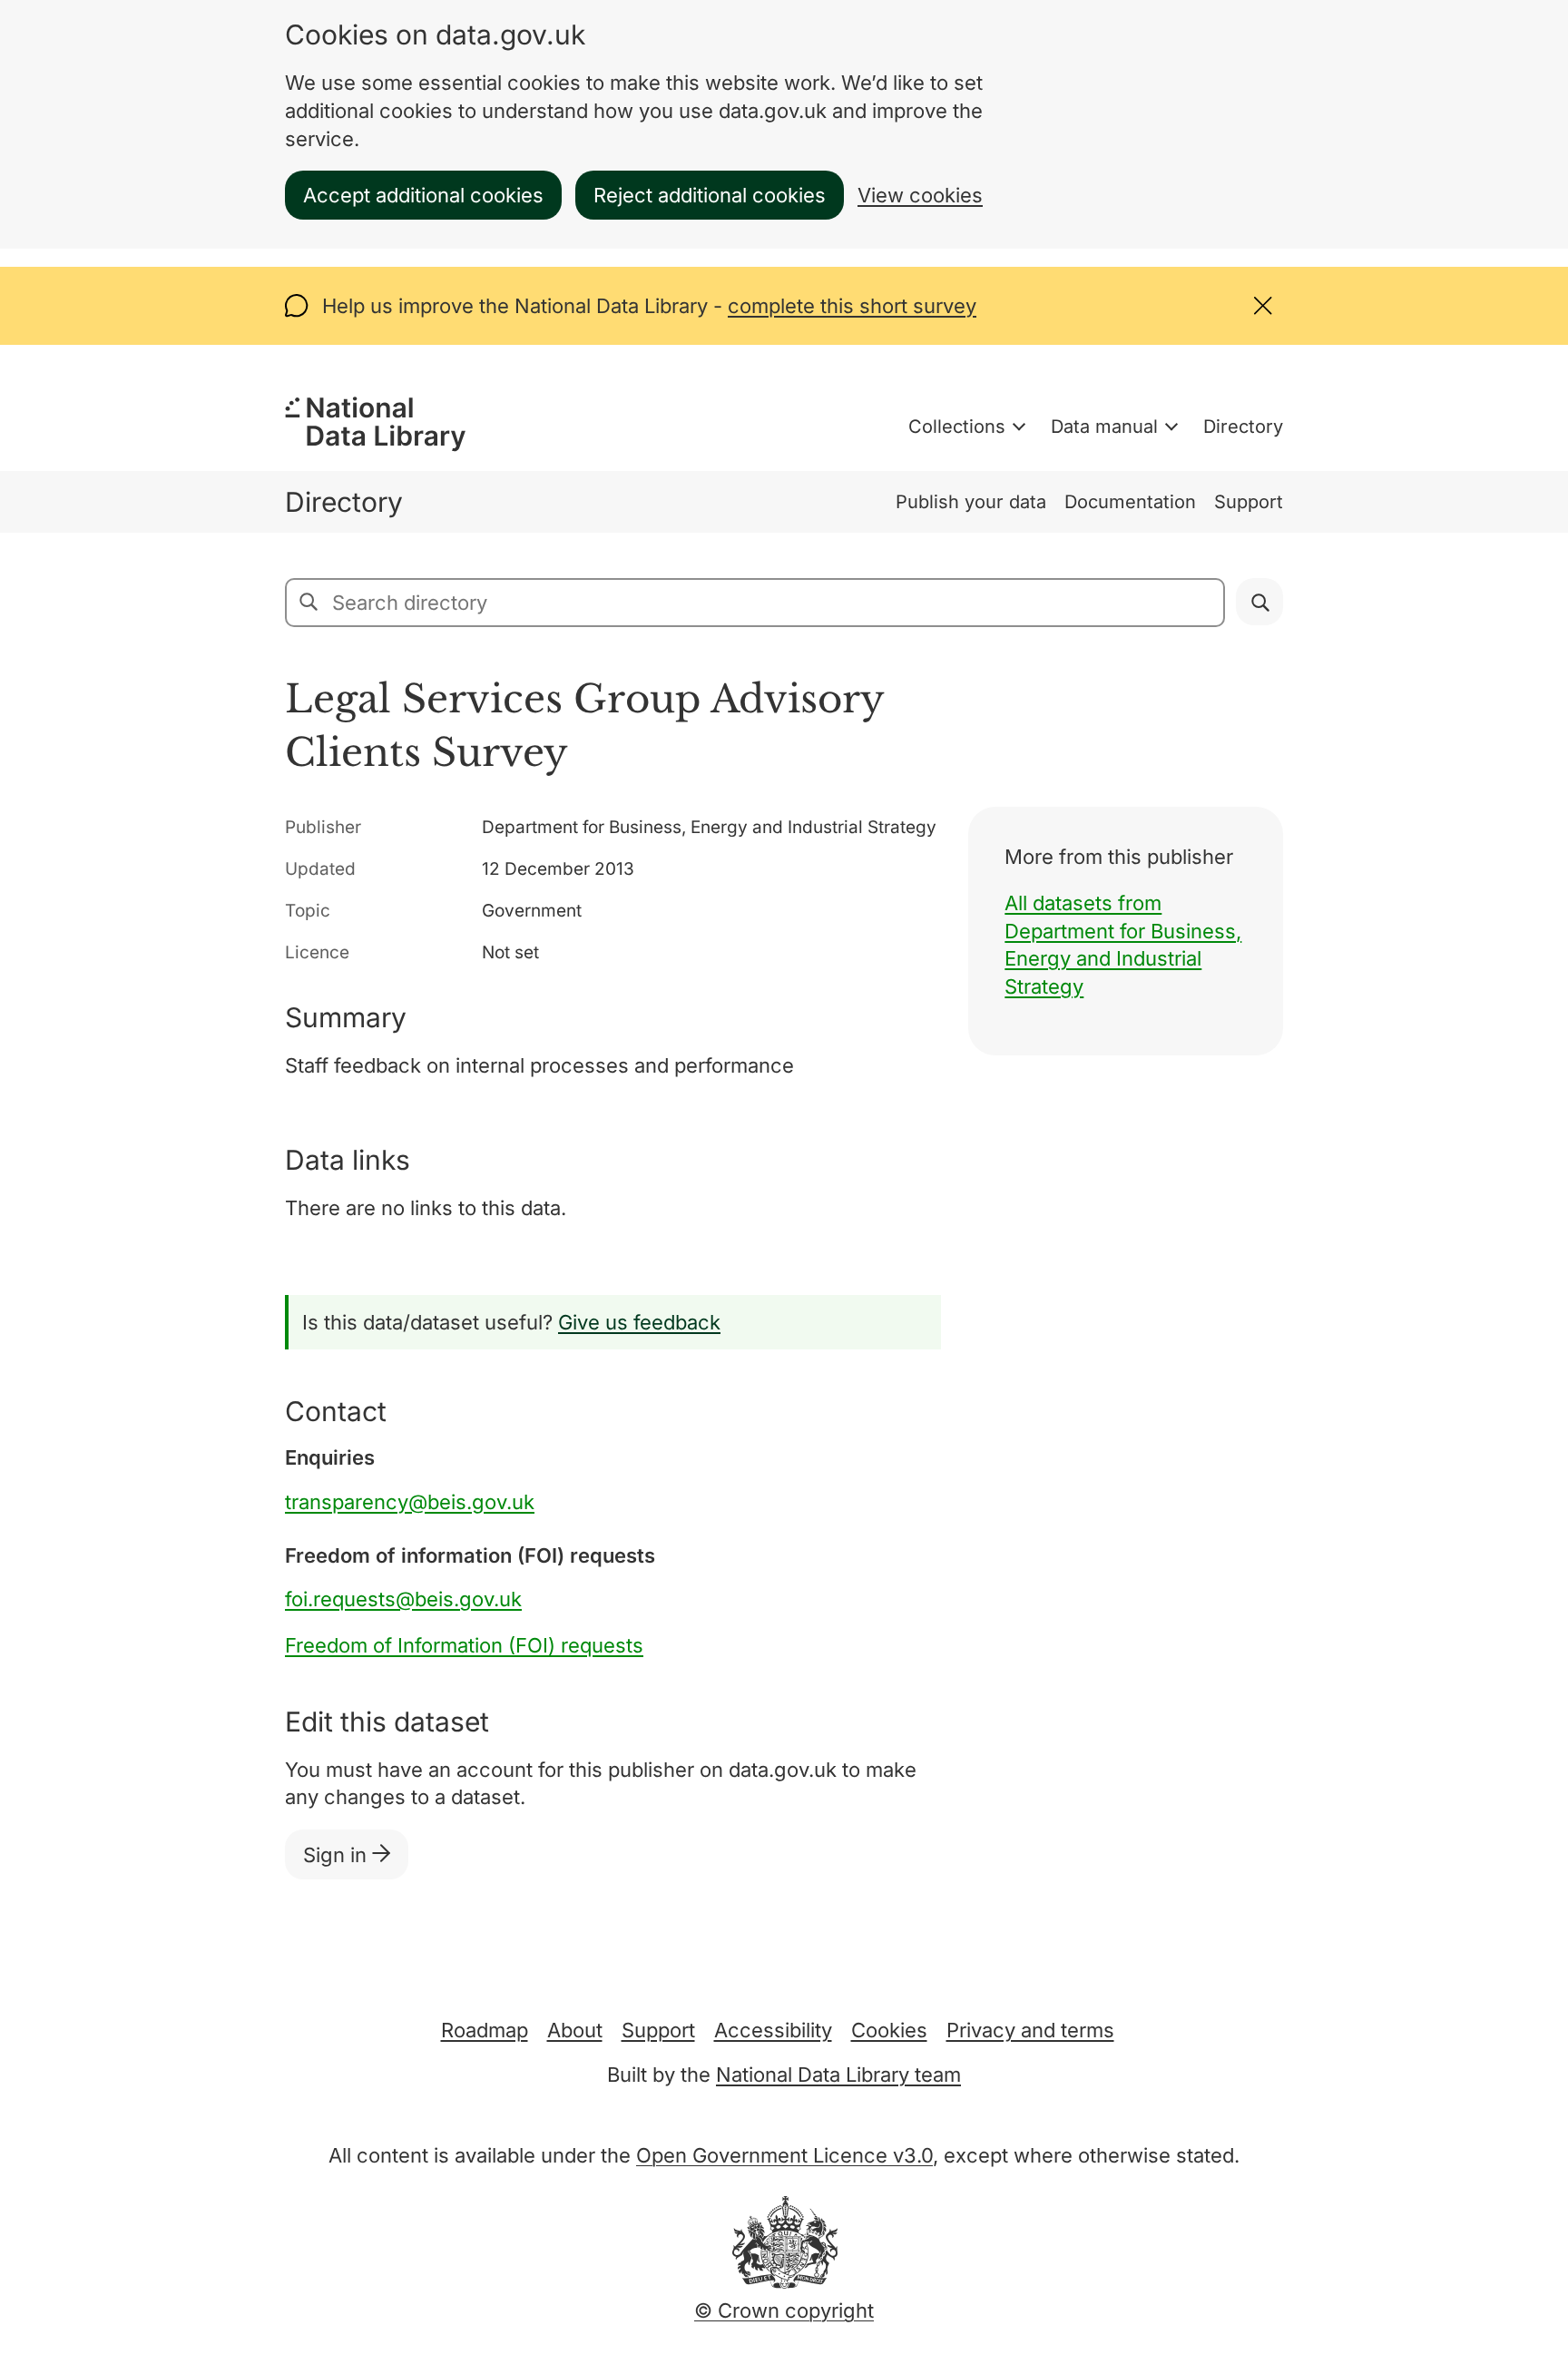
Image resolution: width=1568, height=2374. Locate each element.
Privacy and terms (1030, 2030)
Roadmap (485, 2030)
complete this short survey (852, 306)
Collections (957, 427)
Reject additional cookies (710, 195)
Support (1249, 502)
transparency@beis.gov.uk (410, 1502)
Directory (1243, 427)
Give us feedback (639, 1322)
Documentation (1130, 502)
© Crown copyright (784, 2310)
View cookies (920, 195)
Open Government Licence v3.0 (784, 2155)
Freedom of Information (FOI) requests (464, 1645)
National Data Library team (838, 2075)
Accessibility (773, 2030)
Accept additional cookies (423, 195)
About (575, 2030)
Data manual (1104, 427)
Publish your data (971, 502)
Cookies (889, 2030)
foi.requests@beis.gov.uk (403, 1599)
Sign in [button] (338, 1855)
